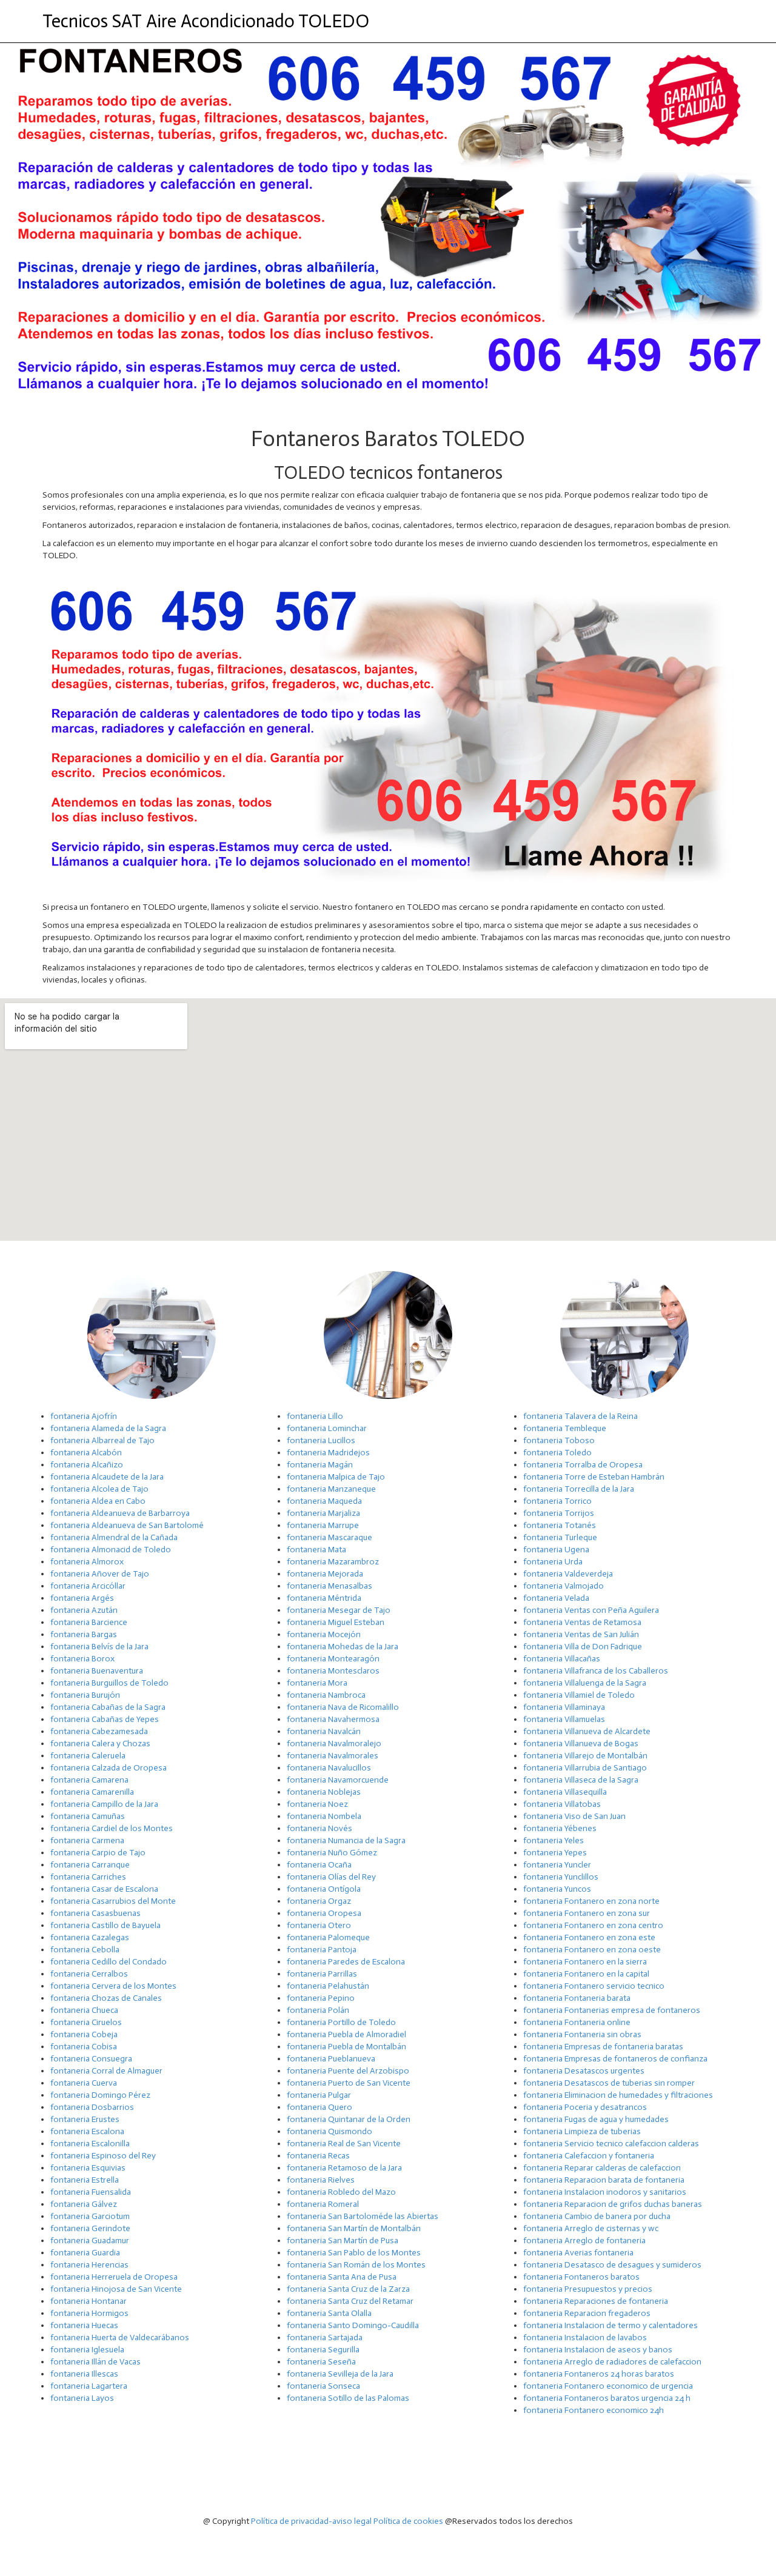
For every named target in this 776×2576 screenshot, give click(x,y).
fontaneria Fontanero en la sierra (585, 1962)
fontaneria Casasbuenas (95, 1913)
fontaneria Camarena (89, 1780)
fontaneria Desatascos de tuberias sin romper (609, 2083)
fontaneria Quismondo (329, 2131)
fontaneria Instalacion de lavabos (585, 2337)
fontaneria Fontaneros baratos (581, 2277)
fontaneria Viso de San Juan (574, 1816)
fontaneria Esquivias (88, 2168)
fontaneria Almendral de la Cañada (114, 1537)
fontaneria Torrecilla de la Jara (579, 1489)
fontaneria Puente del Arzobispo (348, 2071)
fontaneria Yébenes (560, 1828)
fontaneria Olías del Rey (331, 1877)
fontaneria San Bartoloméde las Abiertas (363, 2216)
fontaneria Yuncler (557, 1865)
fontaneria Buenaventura (97, 1671)
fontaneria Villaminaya (564, 1707)
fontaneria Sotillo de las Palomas (348, 2398)
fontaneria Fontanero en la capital (586, 1974)
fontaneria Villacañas (562, 1659)
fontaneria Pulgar (319, 2095)
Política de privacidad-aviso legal (311, 2521)
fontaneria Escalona (87, 2131)
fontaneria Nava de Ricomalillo (343, 1707)
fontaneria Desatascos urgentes (584, 2071)
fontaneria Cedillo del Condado (109, 1962)
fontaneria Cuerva (84, 2083)
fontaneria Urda (553, 1562)
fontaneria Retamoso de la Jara (344, 2168)
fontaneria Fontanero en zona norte (591, 1901)
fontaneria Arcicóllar (88, 1586)
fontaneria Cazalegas (90, 1937)
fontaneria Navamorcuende (338, 1780)
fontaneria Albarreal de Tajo (102, 1440)
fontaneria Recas (318, 2156)
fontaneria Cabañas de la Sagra (108, 1707)
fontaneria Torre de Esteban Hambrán (594, 1477)
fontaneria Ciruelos (86, 2022)
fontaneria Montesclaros (333, 1671)
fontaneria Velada (556, 1598)
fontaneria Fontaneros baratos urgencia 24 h (607, 2398)
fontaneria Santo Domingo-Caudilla (353, 2325)
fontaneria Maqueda (324, 1501)
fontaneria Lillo (315, 1416)
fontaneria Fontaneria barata (577, 1998)
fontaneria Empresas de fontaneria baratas (603, 2047)
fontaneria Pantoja (322, 1950)
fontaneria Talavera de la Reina (580, 1416)
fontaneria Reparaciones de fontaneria (596, 2301)
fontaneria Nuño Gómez (332, 1853)
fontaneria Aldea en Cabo (98, 1501)
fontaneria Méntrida (324, 1598)
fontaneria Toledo (557, 1453)
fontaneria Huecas (84, 2325)
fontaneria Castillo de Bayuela (105, 1925)
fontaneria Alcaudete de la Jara (107, 1477)
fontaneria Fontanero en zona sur (587, 1913)
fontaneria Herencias (89, 2265)
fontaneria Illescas (84, 2374)
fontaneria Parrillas (322, 1974)
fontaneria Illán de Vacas (95, 2362)
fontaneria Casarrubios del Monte (113, 1901)
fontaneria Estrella (85, 2180)
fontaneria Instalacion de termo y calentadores (610, 2325)
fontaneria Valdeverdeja (568, 1574)
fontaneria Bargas (84, 1634)
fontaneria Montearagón (333, 1659)
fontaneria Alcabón (86, 1453)
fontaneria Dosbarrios (92, 2107)
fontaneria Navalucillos (329, 1768)
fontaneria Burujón (85, 1695)
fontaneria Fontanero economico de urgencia (608, 2386)
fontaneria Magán (320, 1465)
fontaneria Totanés (560, 1525)
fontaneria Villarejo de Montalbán (585, 1756)
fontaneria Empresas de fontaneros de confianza (615, 2059)
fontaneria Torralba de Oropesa (583, 1465)
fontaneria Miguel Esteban (336, 1622)
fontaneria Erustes (85, 2119)
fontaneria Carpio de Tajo (98, 1853)
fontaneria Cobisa (84, 2047)
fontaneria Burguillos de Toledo (109, 1683)
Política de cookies (408, 2521)
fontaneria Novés (319, 1828)
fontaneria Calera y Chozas (100, 1743)
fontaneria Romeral (323, 2204)
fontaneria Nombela (324, 1816)
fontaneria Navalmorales (333, 1756)
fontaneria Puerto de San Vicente (349, 2083)
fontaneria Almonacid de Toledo (111, 1550)
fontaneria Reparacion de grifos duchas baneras (613, 2204)
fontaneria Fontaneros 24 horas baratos (599, 2374)
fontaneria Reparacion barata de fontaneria (604, 2180)
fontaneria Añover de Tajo (100, 1574)
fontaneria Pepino (321, 1998)
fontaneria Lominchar (327, 1428)
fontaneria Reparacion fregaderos (587, 2313)
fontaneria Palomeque (328, 1937)
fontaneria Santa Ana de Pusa (342, 2277)
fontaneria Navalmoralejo (334, 1743)
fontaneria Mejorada (325, 1574)
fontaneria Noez (317, 1804)
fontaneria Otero (319, 1925)
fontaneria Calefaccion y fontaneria (589, 2156)
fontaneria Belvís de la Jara (99, 1647)
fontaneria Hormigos (89, 2313)
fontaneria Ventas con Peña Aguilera (591, 1610)
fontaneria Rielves (321, 2180)
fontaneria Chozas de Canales (106, 1998)
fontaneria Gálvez (84, 2204)
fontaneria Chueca (84, 2010)
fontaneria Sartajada (325, 2337)
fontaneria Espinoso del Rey (103, 2156)
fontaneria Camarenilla (92, 1792)
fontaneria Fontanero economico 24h (594, 2410)
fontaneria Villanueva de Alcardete (587, 1731)
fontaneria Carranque (90, 1865)
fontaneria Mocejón (324, 1634)
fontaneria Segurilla (323, 2350)
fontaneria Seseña (321, 2362)
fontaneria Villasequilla (565, 1792)
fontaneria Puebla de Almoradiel (346, 2034)
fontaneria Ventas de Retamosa (582, 1622)
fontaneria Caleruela (88, 1756)
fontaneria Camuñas (88, 1816)
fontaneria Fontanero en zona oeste (592, 1950)
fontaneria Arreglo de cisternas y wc (591, 2228)
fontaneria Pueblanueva (331, 2059)
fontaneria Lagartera (89, 2386)
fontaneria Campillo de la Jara (104, 1804)
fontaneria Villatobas (562, 1804)
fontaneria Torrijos (559, 1513)
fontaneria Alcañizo (87, 1465)
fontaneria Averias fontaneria (578, 2253)
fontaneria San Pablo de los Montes (354, 2253)
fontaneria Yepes (555, 1853)
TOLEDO (206, 21)
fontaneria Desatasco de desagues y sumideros (612, 2265)
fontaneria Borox (82, 1659)
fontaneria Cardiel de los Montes (112, 1828)
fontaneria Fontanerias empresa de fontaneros (612, 2010)
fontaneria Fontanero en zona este (589, 1937)
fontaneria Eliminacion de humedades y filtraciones (618, 2095)
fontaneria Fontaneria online (577, 2022)
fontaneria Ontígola (324, 1889)
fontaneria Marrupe (323, 1525)
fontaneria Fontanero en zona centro (593, 1925)
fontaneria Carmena (87, 1840)
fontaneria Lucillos (321, 1440)
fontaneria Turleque (560, 1537)
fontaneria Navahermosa (333, 1719)
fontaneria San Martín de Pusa (343, 2241)
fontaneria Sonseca (323, 2386)
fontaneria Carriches (88, 1877)
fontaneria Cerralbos (89, 1974)
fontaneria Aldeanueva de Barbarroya (120, 1513)
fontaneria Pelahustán (328, 1986)
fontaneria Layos (82, 2398)
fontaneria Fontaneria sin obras (582, 2034)
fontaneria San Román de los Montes (356, 2265)
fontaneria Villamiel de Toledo (579, 1695)
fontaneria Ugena (556, 1550)
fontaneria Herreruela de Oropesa (114, 2277)
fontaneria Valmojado (564, 1586)
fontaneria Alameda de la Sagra (108, 1428)
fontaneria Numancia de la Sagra (346, 1840)
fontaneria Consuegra (91, 2059)
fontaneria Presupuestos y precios (588, 2289)
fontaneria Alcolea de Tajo (99, 1489)
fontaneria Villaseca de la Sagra (581, 1780)
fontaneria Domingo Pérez (100, 2095)
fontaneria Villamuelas (564, 1719)
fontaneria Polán (318, 2010)
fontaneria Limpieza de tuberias (582, 2131)
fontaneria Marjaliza (323, 1513)
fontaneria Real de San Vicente (344, 2144)
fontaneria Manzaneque (331, 1489)
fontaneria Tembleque (565, 1428)
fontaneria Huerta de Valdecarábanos (120, 2337)
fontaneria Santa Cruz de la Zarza (348, 2289)
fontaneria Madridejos (328, 1453)
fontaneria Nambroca (326, 1695)
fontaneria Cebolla (85, 1950)
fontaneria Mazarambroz (333, 1562)
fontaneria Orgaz (319, 1901)
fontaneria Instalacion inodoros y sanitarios (605, 2192)
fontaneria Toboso (559, 1440)
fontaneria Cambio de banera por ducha (597, 2216)
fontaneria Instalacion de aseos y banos (598, 2350)
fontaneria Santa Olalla (329, 2313)
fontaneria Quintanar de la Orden (349, 2119)
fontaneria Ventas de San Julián (581, 1634)
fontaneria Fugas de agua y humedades (596, 2119)
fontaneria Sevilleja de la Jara (340, 2374)
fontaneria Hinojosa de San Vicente (116, 2289)
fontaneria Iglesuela (87, 2350)
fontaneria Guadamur (90, 2241)
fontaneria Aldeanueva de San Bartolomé (127, 1525)
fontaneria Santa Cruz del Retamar (350, 2301)
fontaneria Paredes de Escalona (346, 1962)
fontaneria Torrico (557, 1501)
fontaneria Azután (84, 1610)
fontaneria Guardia (85, 2253)
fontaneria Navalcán (324, 1731)
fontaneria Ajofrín (84, 1416)
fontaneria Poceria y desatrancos (585, 2107)
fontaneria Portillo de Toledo (341, 2022)
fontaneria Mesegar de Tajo (339, 1610)
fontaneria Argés (82, 1598)
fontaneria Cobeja (84, 2034)
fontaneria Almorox (87, 1562)
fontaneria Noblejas (324, 1792)
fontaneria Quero (319, 2107)
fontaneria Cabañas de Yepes (105, 1719)
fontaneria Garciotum (90, 2216)
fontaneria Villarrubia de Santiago (585, 1768)
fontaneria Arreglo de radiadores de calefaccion (612, 2362)
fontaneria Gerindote (90, 2228)
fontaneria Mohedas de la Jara (343, 1647)
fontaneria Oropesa (324, 1913)
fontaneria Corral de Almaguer (106, 2071)
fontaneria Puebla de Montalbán (346, 2047)
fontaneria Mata (316, 1550)
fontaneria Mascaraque (329, 1537)
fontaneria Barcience (89, 1622)
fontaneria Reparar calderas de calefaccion (602, 2168)
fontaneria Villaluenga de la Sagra (585, 1683)
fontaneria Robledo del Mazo (341, 2192)
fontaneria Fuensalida (91, 2192)
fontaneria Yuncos (557, 1889)
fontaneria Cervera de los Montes (113, 1986)
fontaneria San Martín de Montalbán (354, 2228)
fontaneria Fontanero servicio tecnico (594, 1986)
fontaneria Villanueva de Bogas (581, 1743)
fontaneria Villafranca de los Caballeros (596, 1671)
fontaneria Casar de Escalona (104, 1889)
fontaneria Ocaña (319, 1865)
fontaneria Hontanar (89, 2301)
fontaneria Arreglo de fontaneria (584, 2241)
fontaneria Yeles (554, 1840)
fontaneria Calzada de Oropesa (109, 1768)
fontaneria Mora (317, 1683)
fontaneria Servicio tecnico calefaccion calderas (611, 2144)
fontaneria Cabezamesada (99, 1731)
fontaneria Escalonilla (90, 2144)
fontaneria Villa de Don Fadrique (583, 1647)
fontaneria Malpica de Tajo (336, 1477)
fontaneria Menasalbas (329, 1586)
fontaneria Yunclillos (561, 1877)
